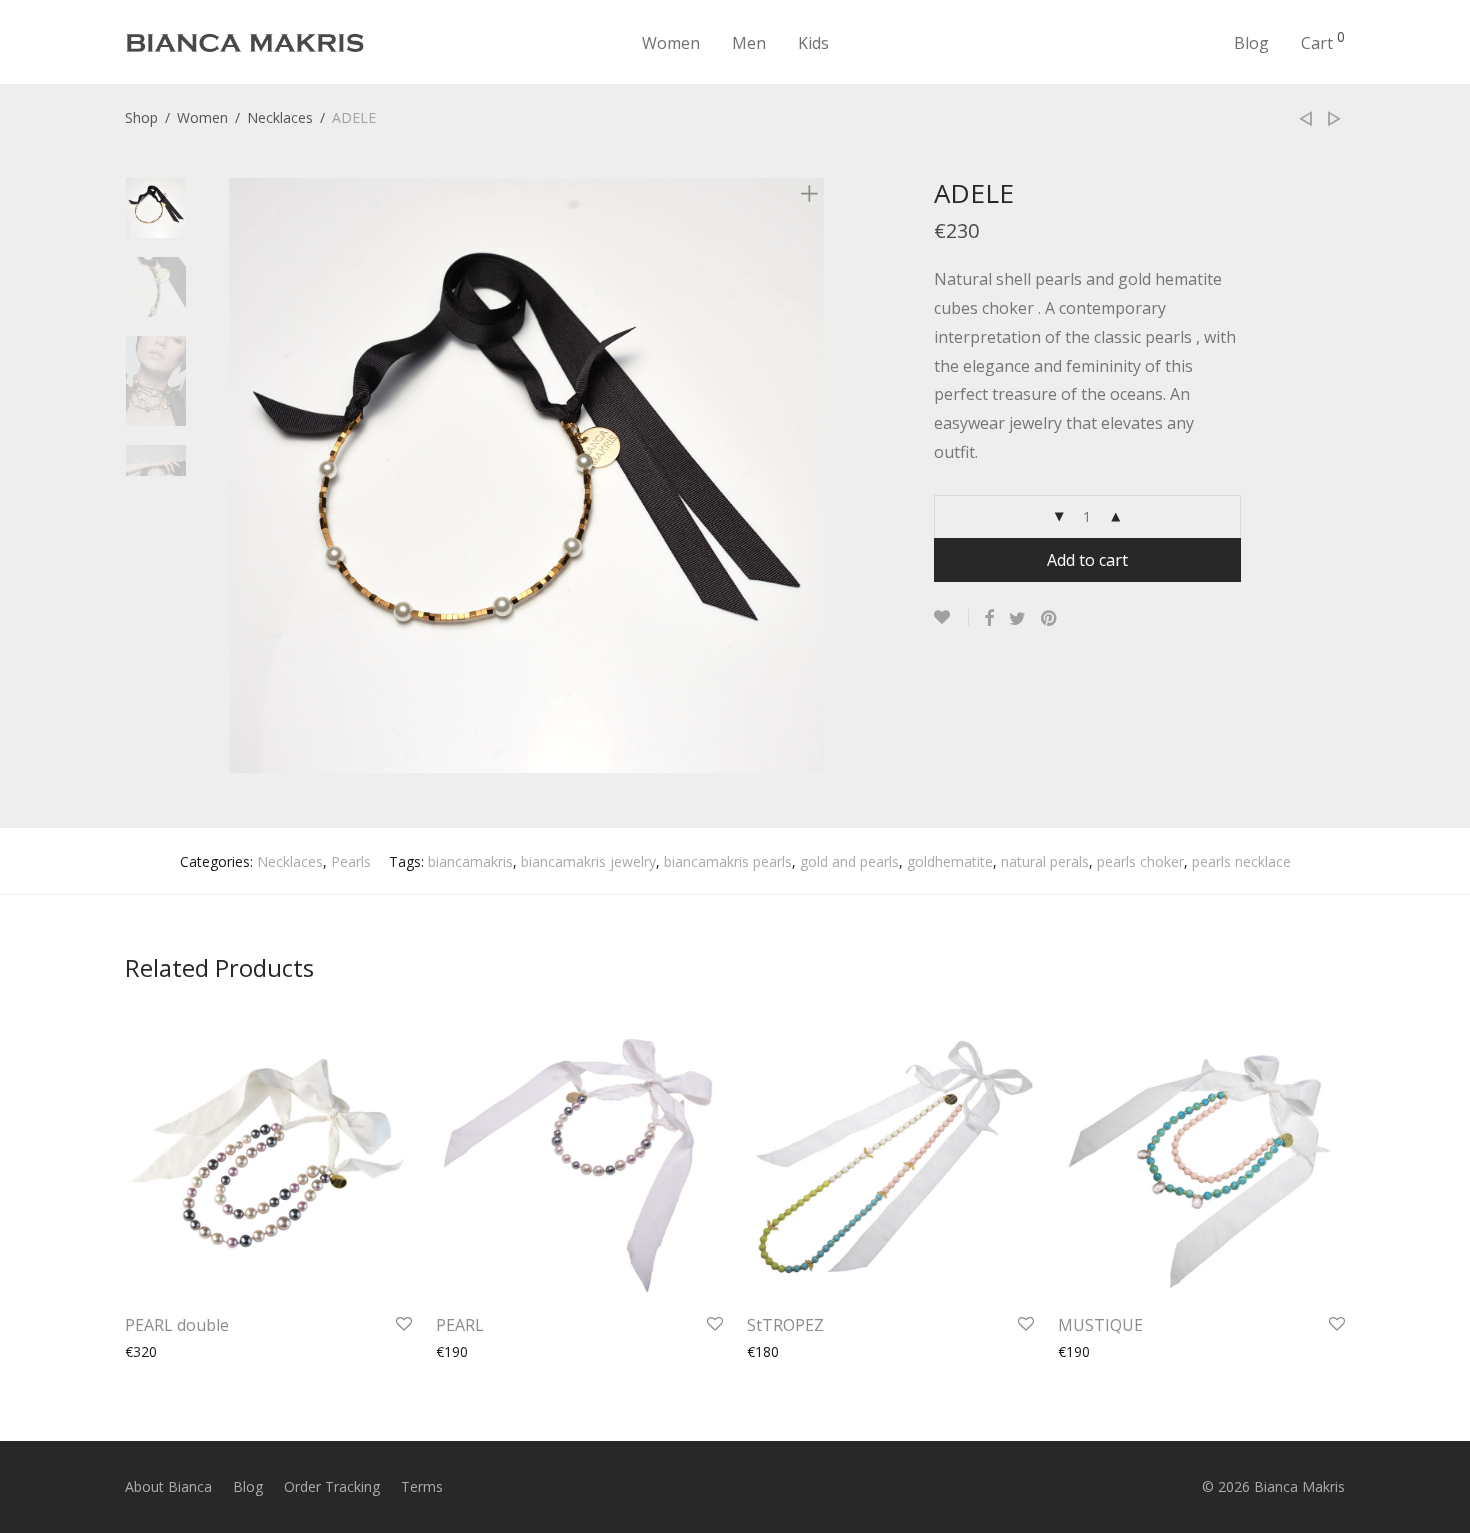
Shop (141, 117)
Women (671, 43)
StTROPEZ (785, 1325)
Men (749, 43)
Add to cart (1087, 560)
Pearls (351, 861)
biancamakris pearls (728, 861)
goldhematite (950, 861)
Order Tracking (332, 1486)
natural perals (1045, 861)
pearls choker (1140, 861)
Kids (813, 43)
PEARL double (177, 1325)
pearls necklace (1241, 861)
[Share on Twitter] (1017, 618)
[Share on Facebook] (989, 618)
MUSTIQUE (1100, 1325)
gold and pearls (849, 861)
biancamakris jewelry (588, 861)
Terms (422, 1486)
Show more (152, 1351)
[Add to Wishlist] (951, 617)
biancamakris (470, 861)
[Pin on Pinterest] (1050, 618)
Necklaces (280, 117)
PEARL (460, 1325)
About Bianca (168, 1486)
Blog (1251, 43)
